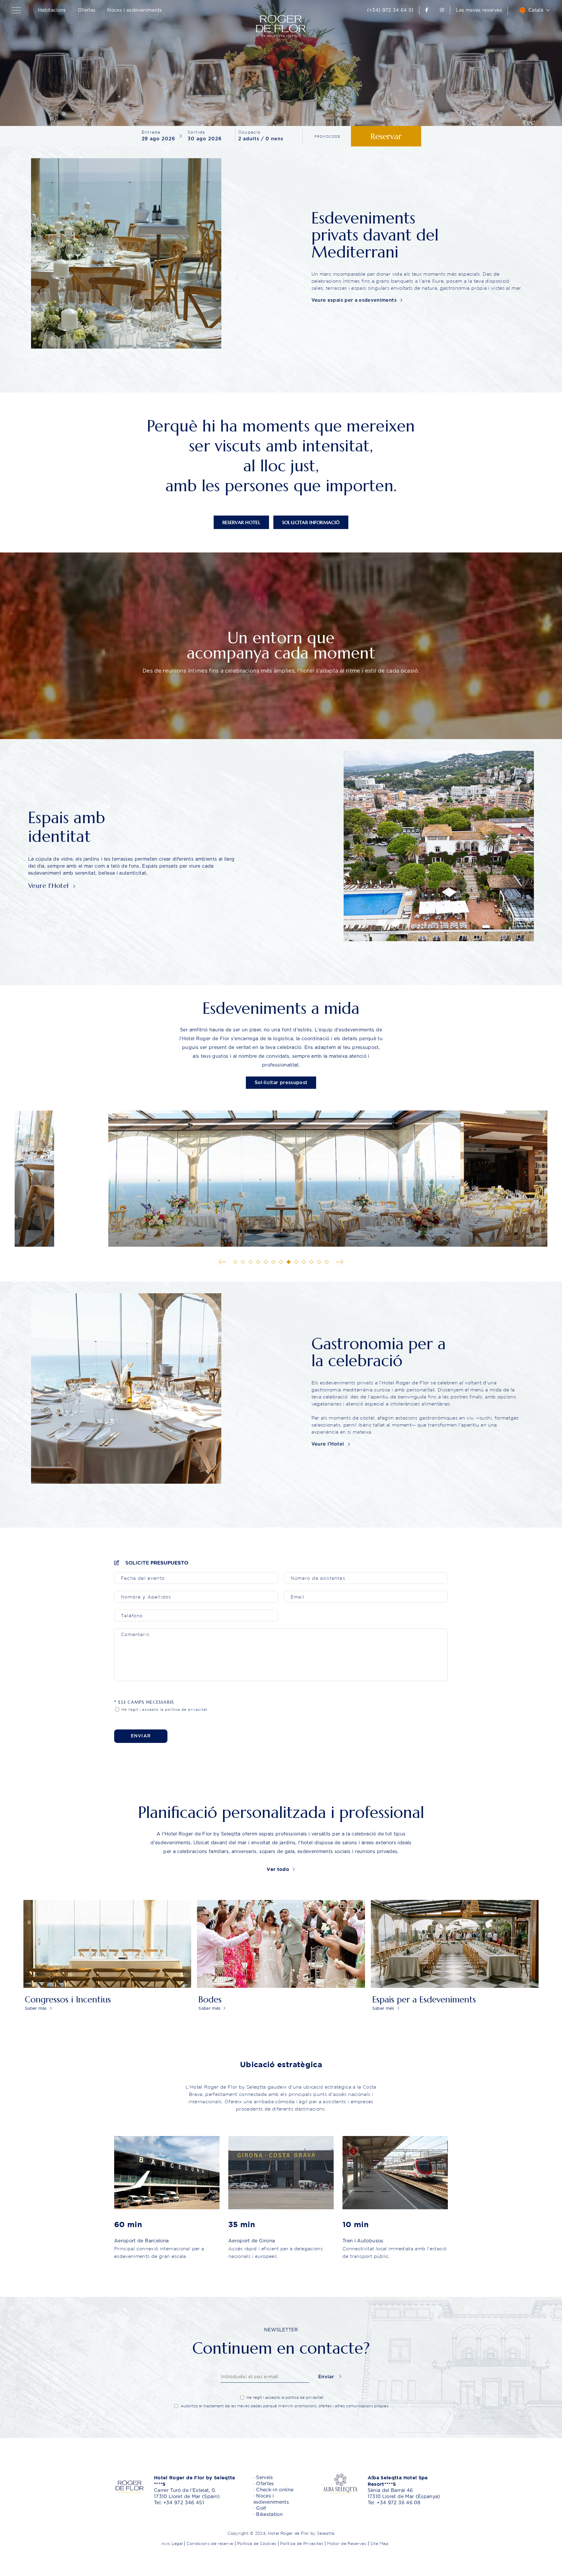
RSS (393, 2543)
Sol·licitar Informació (311, 522)
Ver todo (279, 1869)
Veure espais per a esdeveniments (355, 300)
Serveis (264, 2478)
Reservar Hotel (241, 522)
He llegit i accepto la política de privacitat (164, 1709)
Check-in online (275, 2490)
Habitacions (52, 10)
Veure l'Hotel (49, 886)
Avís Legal (172, 2543)
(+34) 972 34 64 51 (390, 10)
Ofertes (87, 10)
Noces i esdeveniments (134, 10)
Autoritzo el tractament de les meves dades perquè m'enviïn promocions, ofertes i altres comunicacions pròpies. (285, 2406)
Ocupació (250, 132)
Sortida (196, 132)
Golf (261, 2508)
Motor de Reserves (347, 2543)
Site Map (379, 2543)
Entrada (151, 132)
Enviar (141, 1736)
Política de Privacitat (302, 2543)
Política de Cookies (257, 2543)
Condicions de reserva (210, 2543)
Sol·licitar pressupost (281, 1083)
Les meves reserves (479, 10)
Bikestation (269, 2514)
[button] (18, 10)
